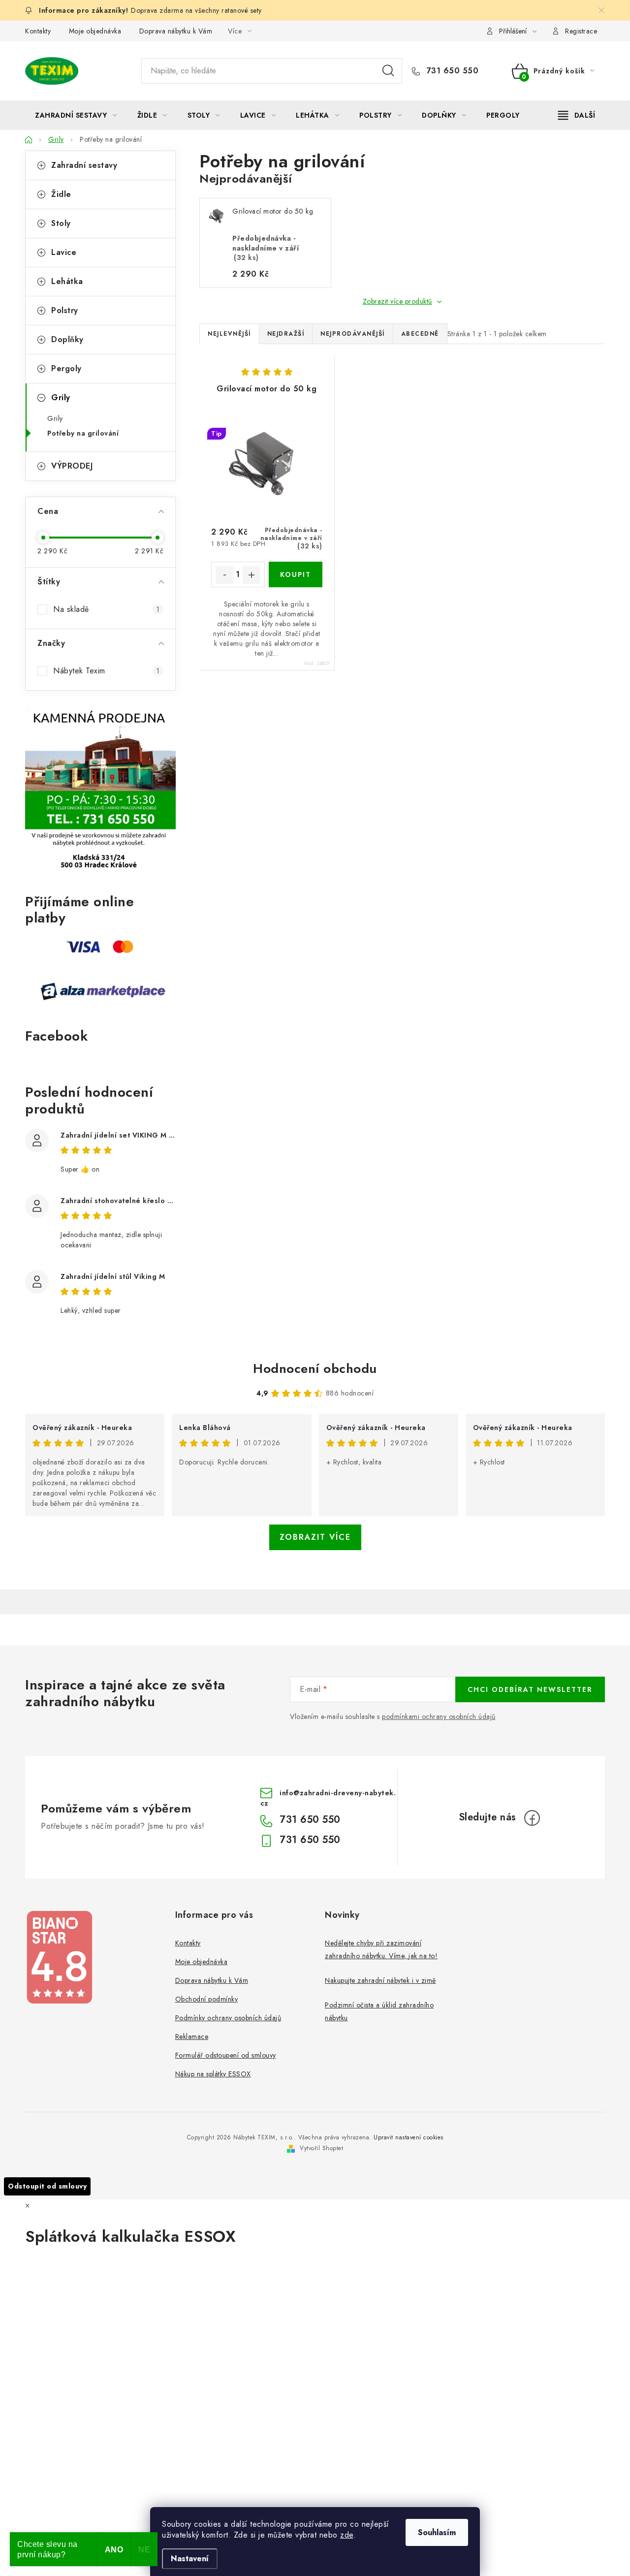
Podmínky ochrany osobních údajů (228, 2018)
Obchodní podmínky (207, 1999)
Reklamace (192, 2036)
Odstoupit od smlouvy (47, 2186)
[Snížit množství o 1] (224, 575)
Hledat (388, 71)
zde (347, 2535)
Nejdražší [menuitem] (286, 334)
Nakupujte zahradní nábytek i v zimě (380, 1980)
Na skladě (106, 609)
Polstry (65, 310)
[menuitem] (76, 115)
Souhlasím (437, 2532)
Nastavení (190, 2559)
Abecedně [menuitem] (420, 334)
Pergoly (66, 368)
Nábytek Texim (106, 671)
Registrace (581, 31)
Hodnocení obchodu (315, 1368)
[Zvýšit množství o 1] (252, 575)
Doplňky (67, 339)
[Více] (577, 115)
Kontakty (38, 31)
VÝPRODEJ (72, 466)
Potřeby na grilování (83, 433)
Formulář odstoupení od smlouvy (226, 2055)
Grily (61, 398)
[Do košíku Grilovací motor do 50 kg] (296, 574)
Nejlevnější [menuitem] (229, 334)
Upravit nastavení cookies (409, 2137)
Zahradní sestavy (84, 165)
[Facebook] (532, 1818)
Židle (61, 194)
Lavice (64, 252)
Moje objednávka (95, 31)
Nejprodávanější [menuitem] (353, 334)
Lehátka (67, 281)
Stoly (61, 223)
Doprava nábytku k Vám (176, 31)
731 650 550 (451, 71)
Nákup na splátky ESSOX (213, 2074)
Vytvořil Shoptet (321, 2148)
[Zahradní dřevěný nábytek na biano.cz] (59, 1957)
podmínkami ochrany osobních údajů (439, 1717)
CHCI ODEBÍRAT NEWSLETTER (530, 1689)
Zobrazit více (315, 1537)
